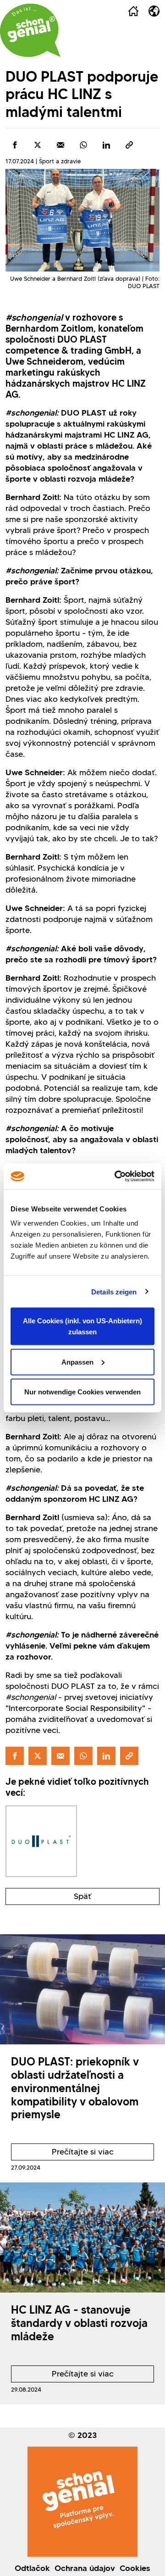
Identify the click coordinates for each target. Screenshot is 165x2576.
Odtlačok (32, 2568)
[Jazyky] (154, 11)
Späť (82, 1896)
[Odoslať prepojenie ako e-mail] (60, 145)
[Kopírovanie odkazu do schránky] (129, 145)
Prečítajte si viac (62, 2154)
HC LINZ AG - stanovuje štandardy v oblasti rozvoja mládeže (79, 2323)
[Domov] (133, 11)
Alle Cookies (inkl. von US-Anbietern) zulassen (82, 1326)
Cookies (135, 2568)
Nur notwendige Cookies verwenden (82, 1392)
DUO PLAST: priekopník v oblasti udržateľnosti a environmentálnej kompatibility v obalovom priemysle (75, 2088)
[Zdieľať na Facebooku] (15, 145)
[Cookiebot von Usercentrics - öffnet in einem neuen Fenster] (116, 1177)
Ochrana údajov (85, 2568)
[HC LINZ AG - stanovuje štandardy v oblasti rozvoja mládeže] (82, 2237)
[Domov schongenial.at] (30, 30)
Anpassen (77, 1362)
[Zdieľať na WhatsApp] (106, 145)
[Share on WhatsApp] (83, 145)
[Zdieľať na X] (38, 145)
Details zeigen (114, 1291)
